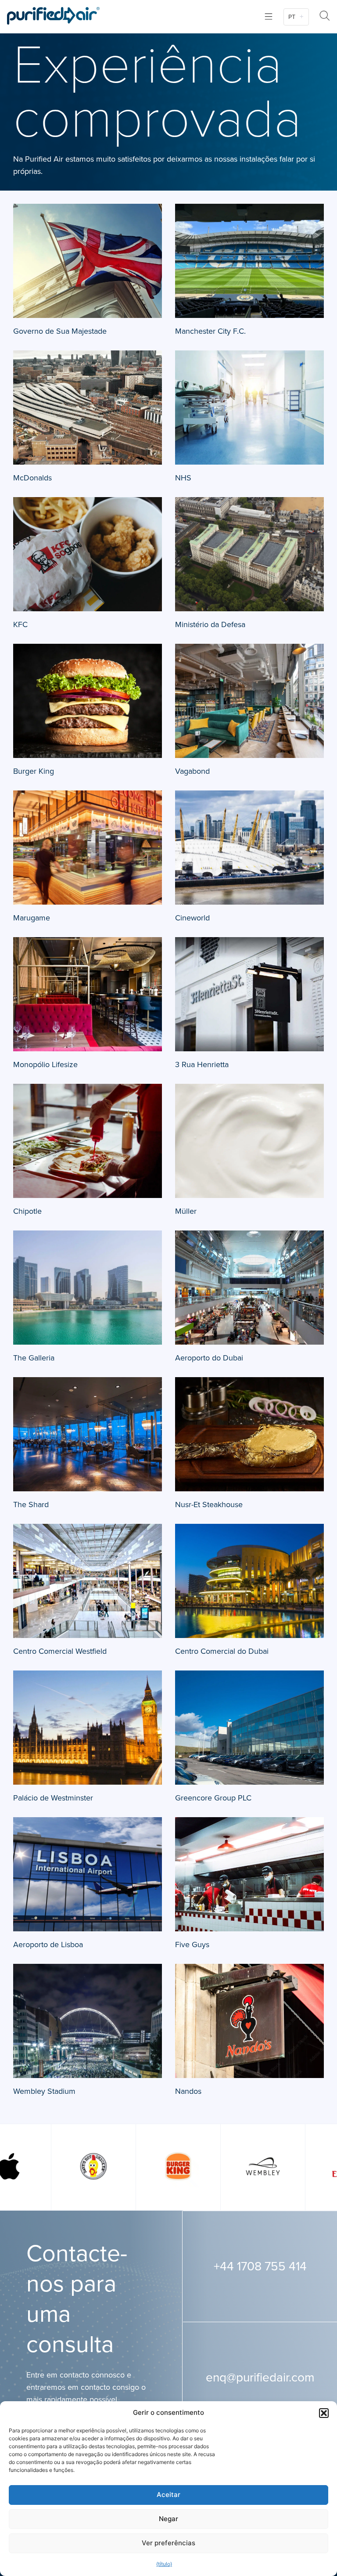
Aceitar (168, 2495)
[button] (324, 2413)
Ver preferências (168, 2543)
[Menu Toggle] (269, 16)
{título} (164, 2564)
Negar (168, 2519)
